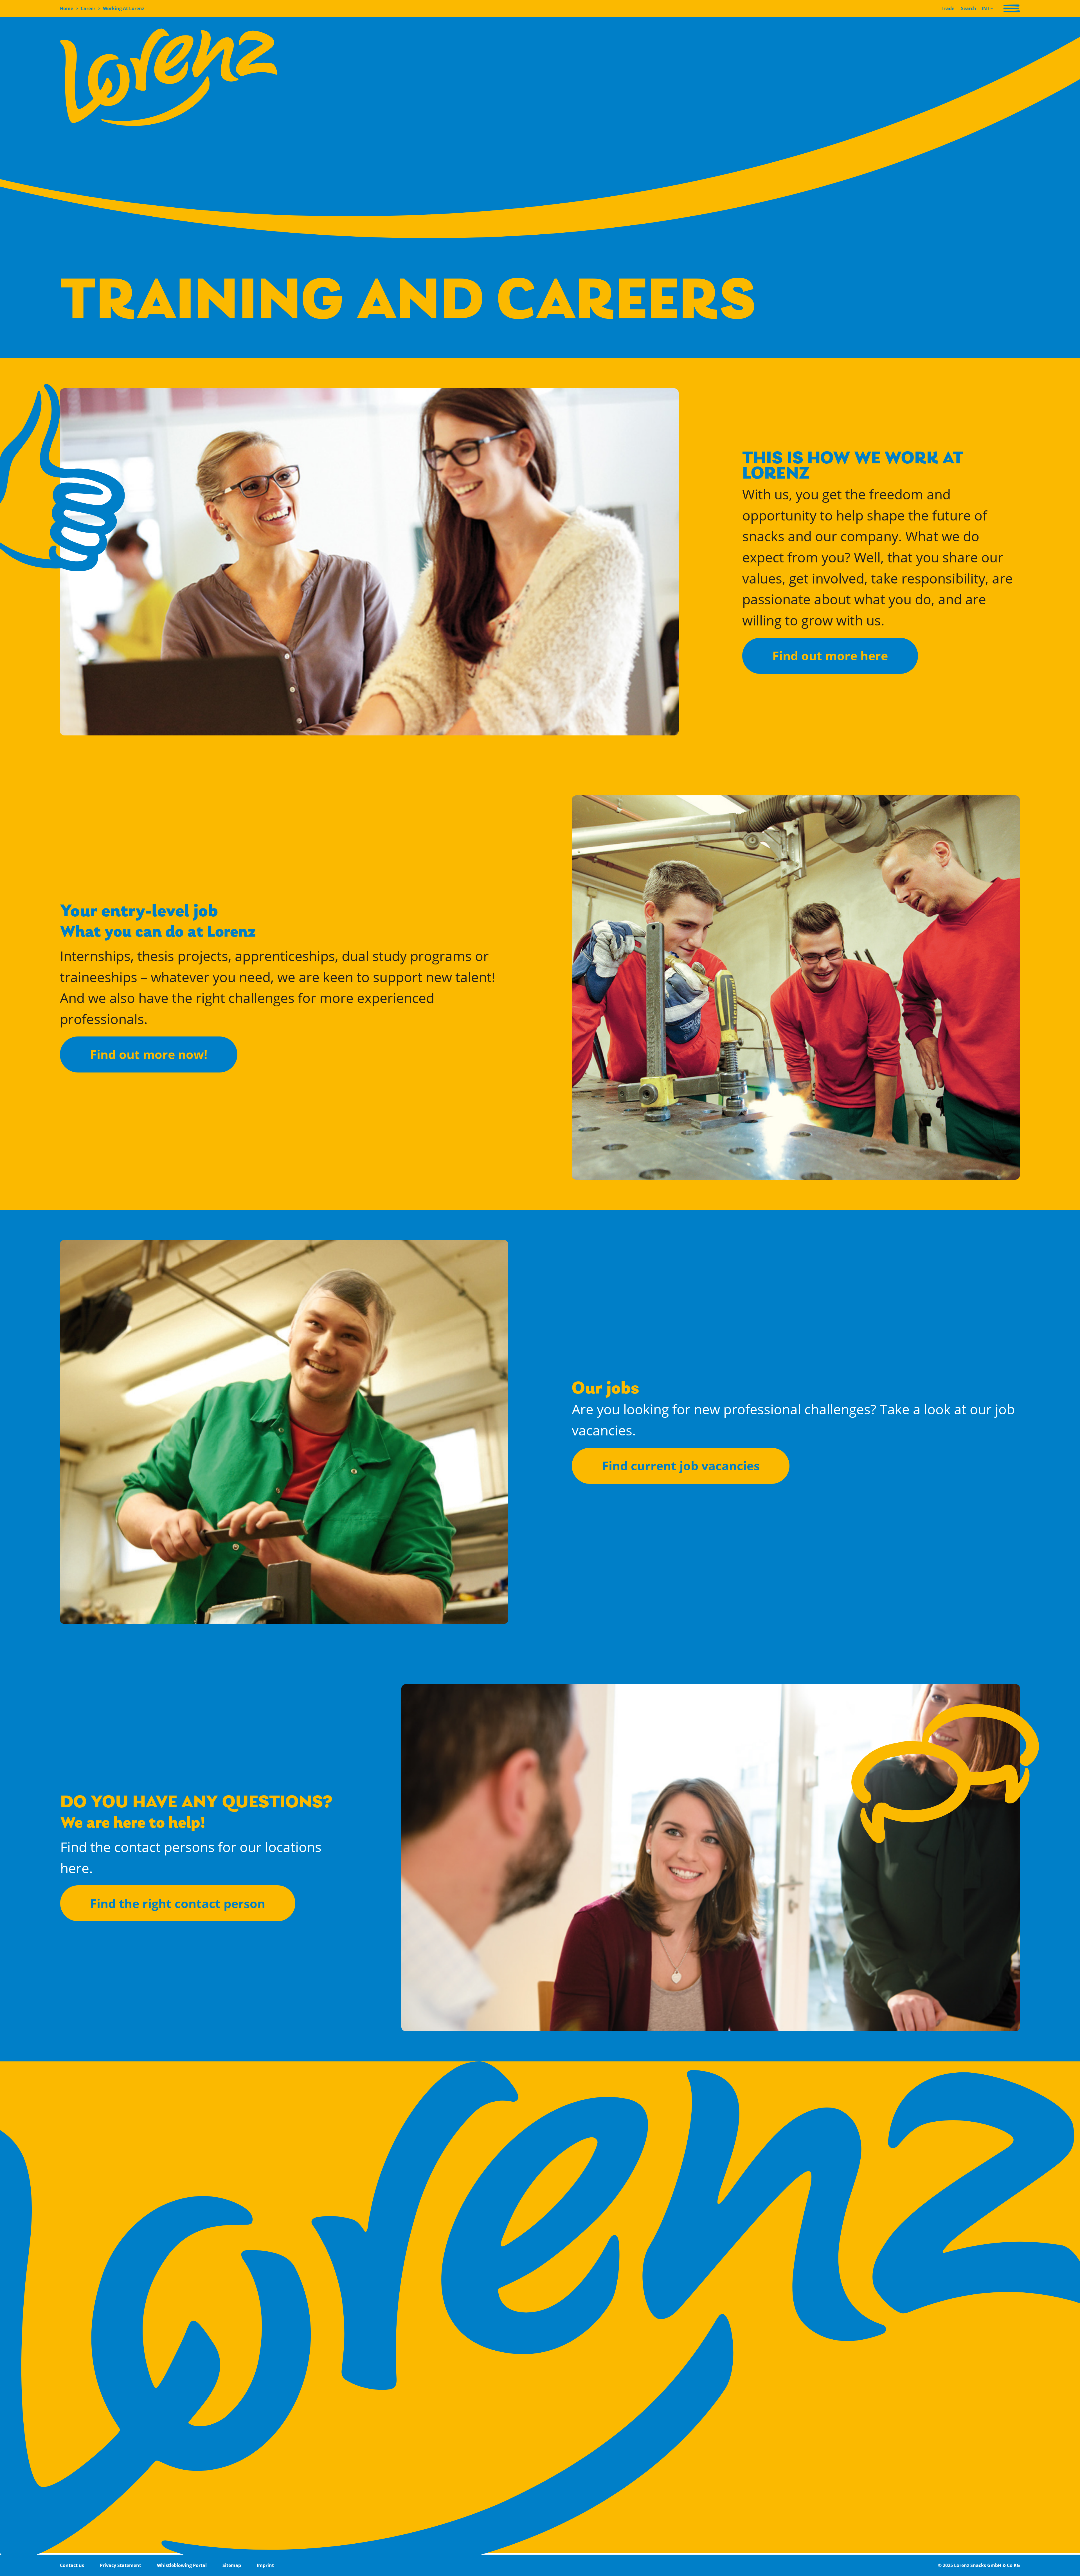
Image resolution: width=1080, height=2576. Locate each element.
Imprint (265, 2565)
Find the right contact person (178, 1903)
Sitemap (232, 2565)
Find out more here (830, 656)
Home (67, 8)
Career (88, 8)
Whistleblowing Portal (182, 2565)
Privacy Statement (121, 2565)
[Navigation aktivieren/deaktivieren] (1012, 8)
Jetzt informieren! (590, 798)
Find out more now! (149, 1054)
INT (986, 8)
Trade (948, 8)
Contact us (72, 2565)
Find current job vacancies (681, 1466)
